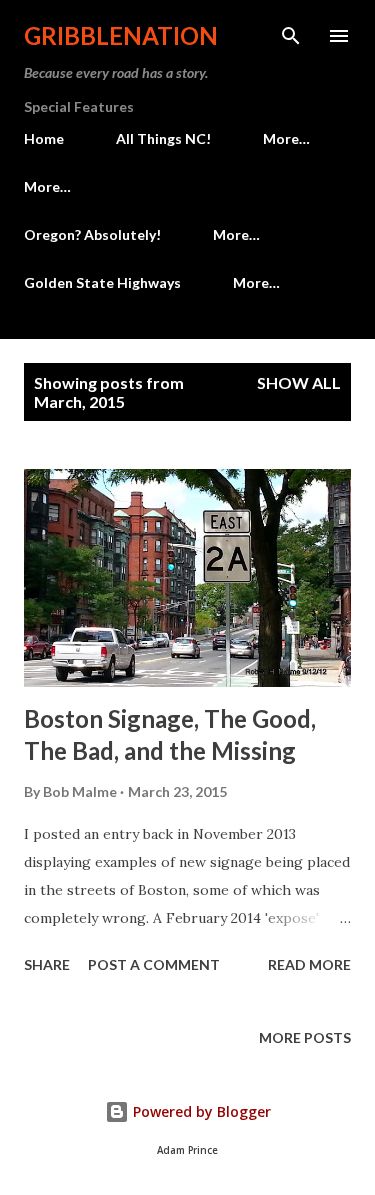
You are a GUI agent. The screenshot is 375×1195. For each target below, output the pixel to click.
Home (44, 138)
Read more (309, 964)
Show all (299, 382)
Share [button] (47, 964)
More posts (305, 1037)
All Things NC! (163, 138)
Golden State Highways (102, 282)
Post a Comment (154, 964)
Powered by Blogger (200, 1111)
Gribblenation (121, 35)
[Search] (291, 36)
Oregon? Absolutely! (92, 234)
